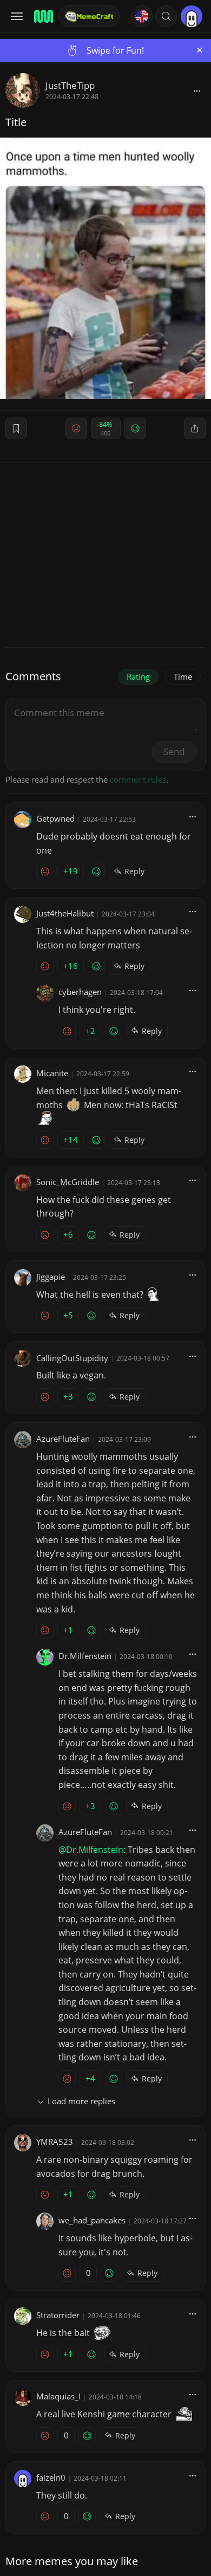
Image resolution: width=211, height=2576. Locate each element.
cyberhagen (80, 992)
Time (183, 676)
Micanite (52, 1073)
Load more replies (81, 2101)
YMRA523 (55, 2142)
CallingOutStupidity (72, 1358)
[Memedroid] (43, 16)
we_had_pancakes (92, 2220)
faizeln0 (51, 2477)
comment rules (138, 779)
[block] (197, 90)
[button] (166, 16)
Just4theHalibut (65, 913)
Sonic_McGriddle (68, 1182)
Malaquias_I (58, 2396)
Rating (138, 676)
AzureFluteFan (63, 1439)
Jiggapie (51, 1277)
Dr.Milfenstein (85, 1656)
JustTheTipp (70, 85)
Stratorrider (58, 2315)
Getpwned (55, 818)
